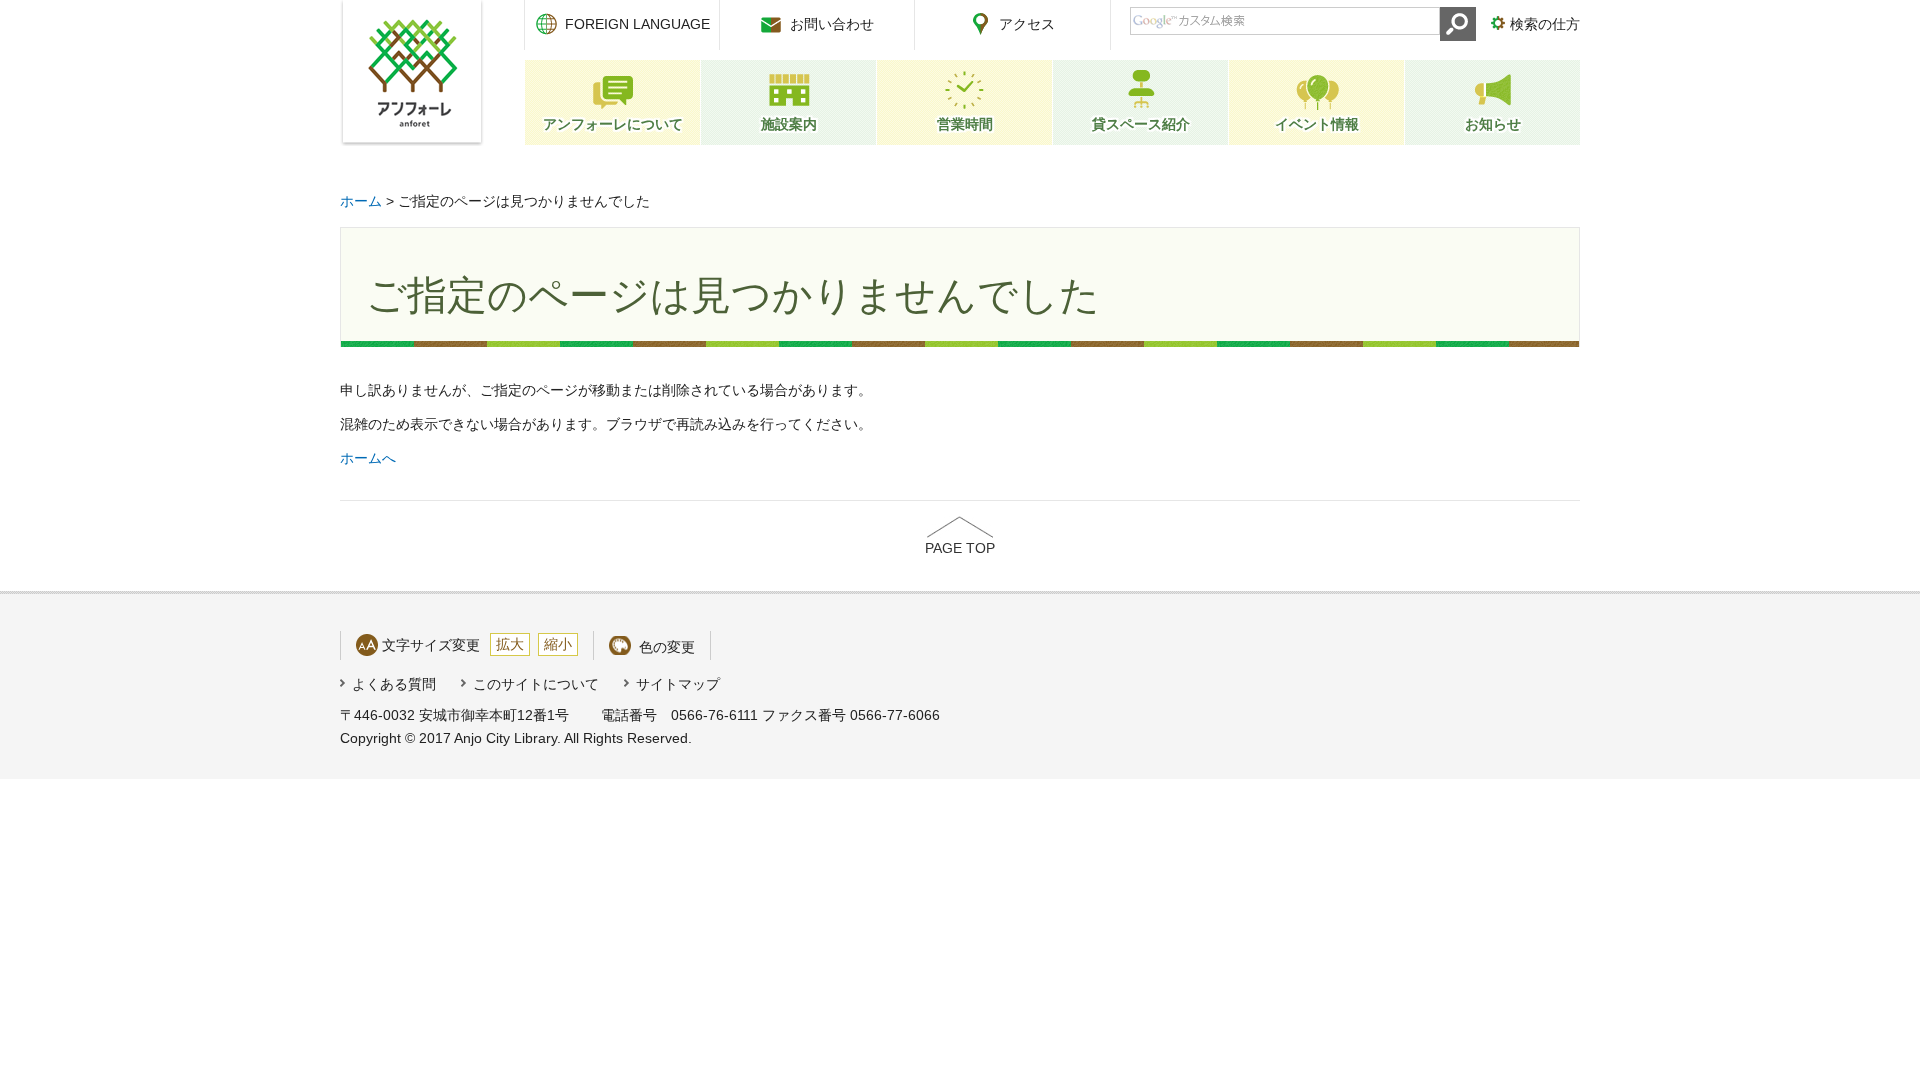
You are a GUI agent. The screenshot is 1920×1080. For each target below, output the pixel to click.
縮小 (558, 644)
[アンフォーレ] (412, 73)
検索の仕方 (1545, 24)
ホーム (361, 201)
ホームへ (368, 458)
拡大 (510, 644)
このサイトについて (536, 684)
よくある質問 (394, 684)
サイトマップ (678, 684)
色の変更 (667, 647)
